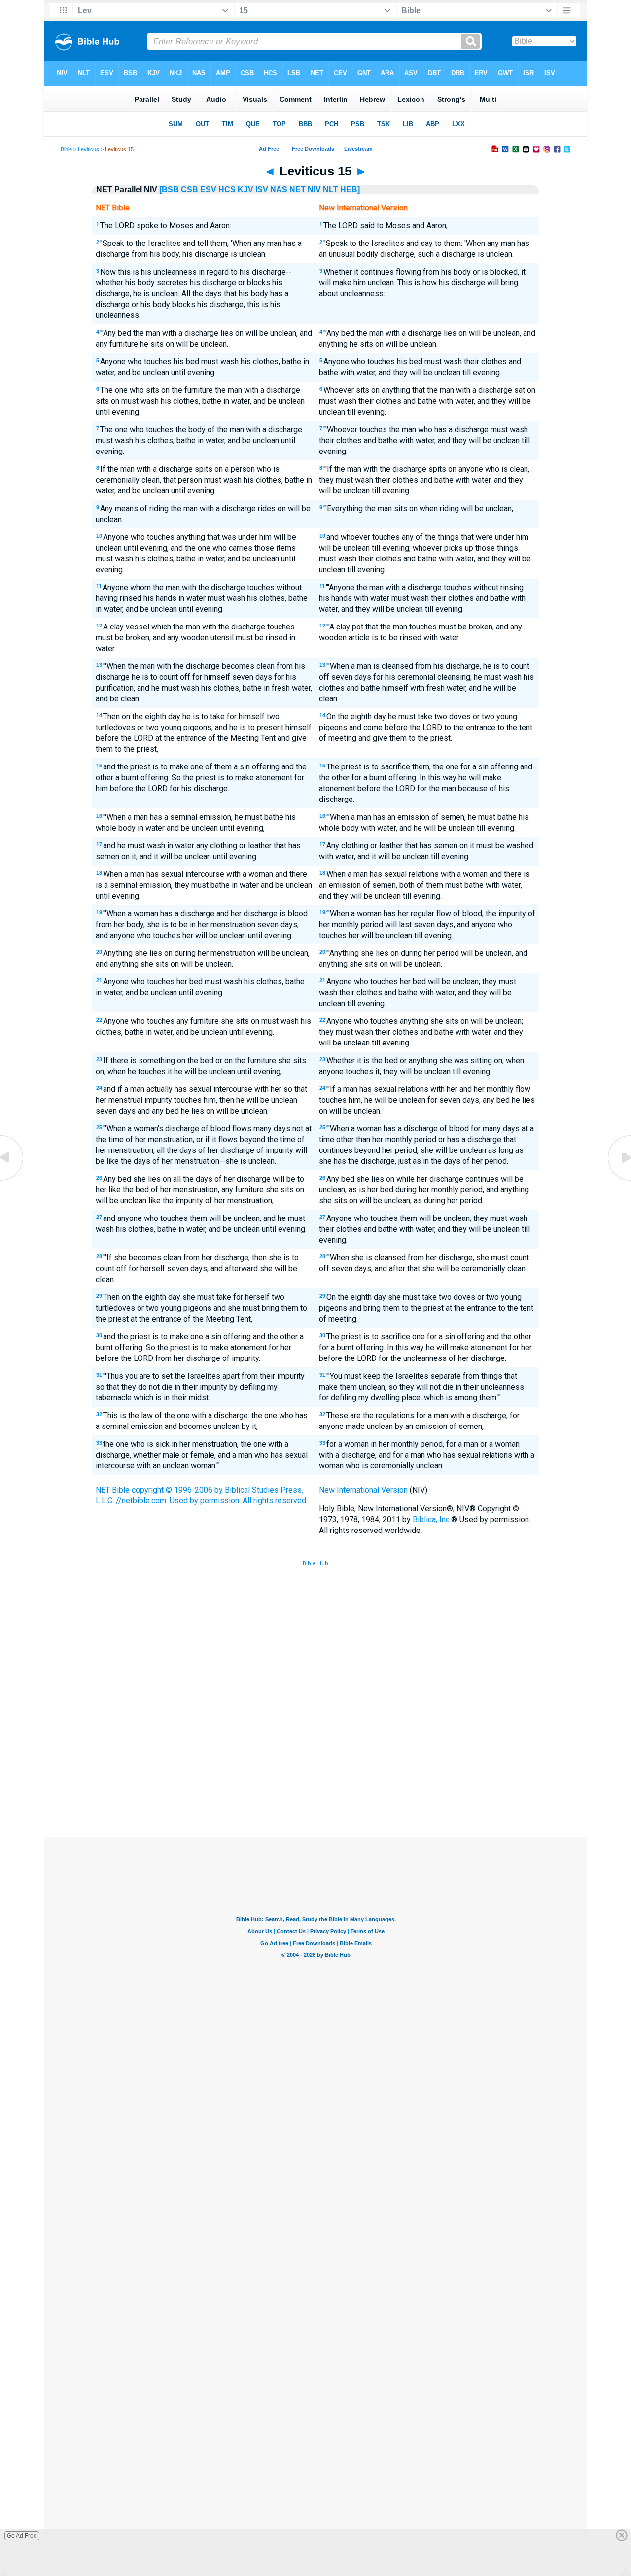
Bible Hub (315, 1563)
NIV (314, 190)
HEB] (350, 190)
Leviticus (88, 149)
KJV (245, 190)
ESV (208, 190)
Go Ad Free (22, 2536)
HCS (227, 190)
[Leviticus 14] (12, 1180)
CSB (190, 190)
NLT (331, 190)
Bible (66, 149)
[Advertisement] (315, 1764)
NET (298, 190)
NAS (279, 190)
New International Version (363, 1490)
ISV (262, 190)
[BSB (169, 190)
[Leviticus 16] (619, 1180)
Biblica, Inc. (432, 1519)
